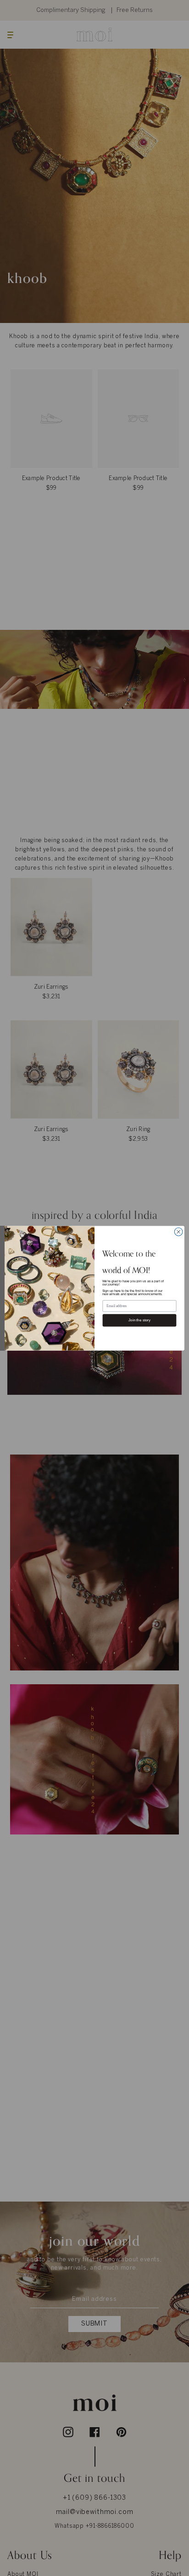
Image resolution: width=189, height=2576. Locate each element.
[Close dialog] (178, 1232)
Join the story (139, 1320)
